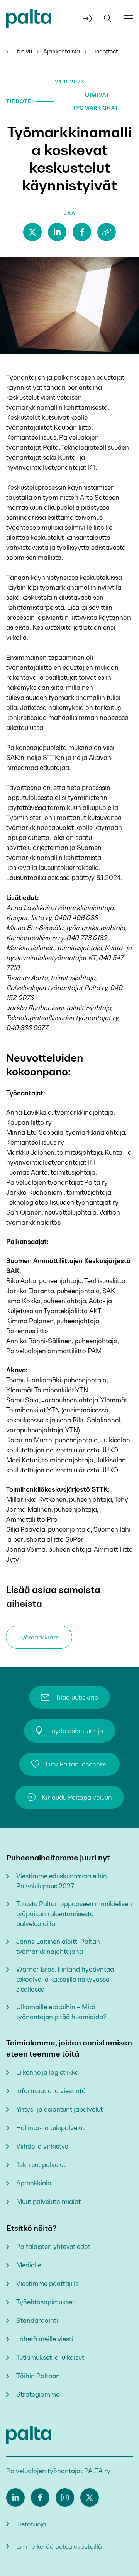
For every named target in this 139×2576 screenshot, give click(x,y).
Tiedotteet (105, 51)
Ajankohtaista (62, 51)
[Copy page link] (107, 232)
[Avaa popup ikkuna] (87, 18)
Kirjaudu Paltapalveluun (77, 1797)
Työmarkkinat (39, 1637)
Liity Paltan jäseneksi (77, 1764)
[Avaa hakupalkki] (108, 19)
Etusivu (23, 51)
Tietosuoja (31, 2524)
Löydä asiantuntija (76, 1731)
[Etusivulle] (29, 20)
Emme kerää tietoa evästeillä (59, 2546)
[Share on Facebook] (82, 232)
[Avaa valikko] (128, 19)
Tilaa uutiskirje (77, 1697)
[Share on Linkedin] (57, 232)
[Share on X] (32, 232)
